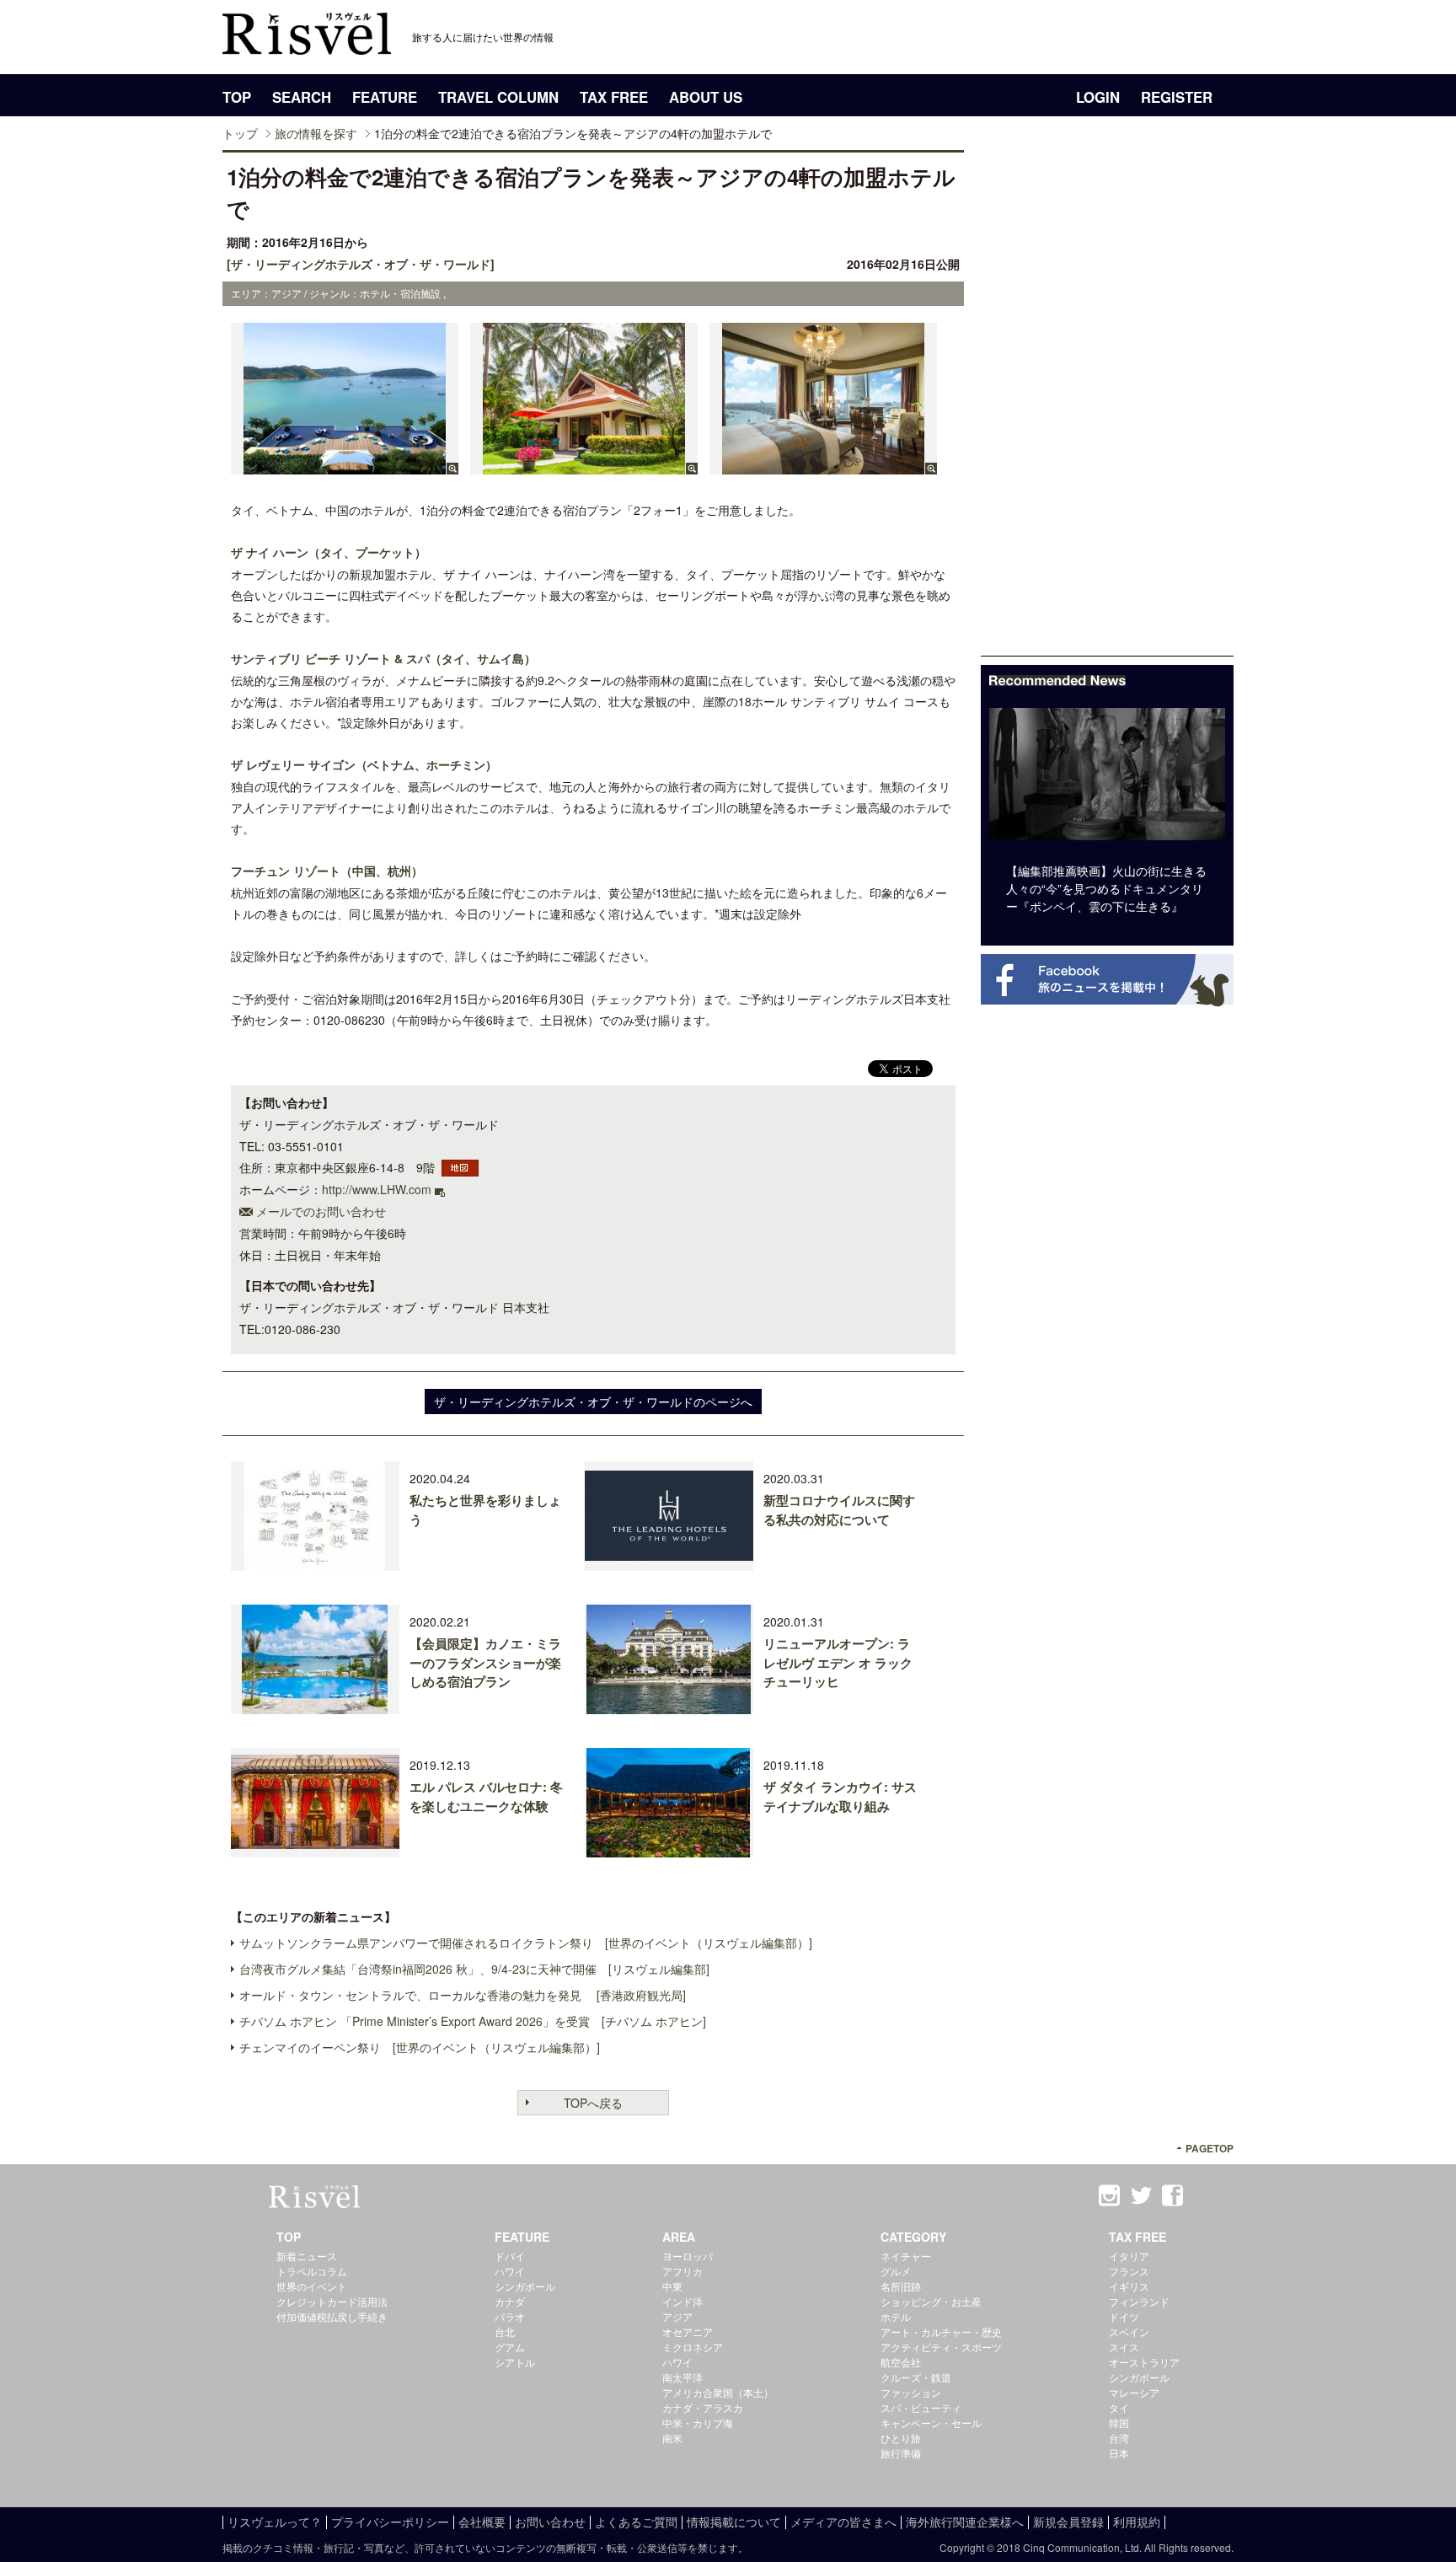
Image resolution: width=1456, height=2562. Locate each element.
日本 (1119, 2453)
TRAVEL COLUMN (498, 97)
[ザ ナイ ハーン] (345, 466)
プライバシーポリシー (390, 2522)
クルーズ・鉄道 (916, 2377)
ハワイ (510, 2271)
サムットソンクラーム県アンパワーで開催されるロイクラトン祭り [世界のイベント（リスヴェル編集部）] (526, 1943)
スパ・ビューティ (921, 2407)
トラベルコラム (312, 2271)
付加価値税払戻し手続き (332, 2316)
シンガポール (525, 2286)
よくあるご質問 (636, 2522)
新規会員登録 (1068, 2522)
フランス (1129, 2271)
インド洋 (682, 2301)
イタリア (1129, 2256)
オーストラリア (1144, 2362)
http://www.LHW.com (377, 1189)
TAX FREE (614, 97)
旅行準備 (901, 2453)
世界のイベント (312, 2286)
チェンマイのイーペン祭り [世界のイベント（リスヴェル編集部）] (420, 2047)
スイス (1124, 2347)
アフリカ (682, 2271)
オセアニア (688, 2332)
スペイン (1129, 2332)
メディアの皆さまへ (843, 2522)
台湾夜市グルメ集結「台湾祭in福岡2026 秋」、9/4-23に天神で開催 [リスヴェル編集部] (474, 1969)
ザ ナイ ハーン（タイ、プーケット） (329, 552)
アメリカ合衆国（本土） (718, 2392)
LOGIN (1098, 97)
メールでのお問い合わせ (321, 1211)
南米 (672, 2438)
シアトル (515, 2362)
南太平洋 (682, 2377)
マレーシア (1134, 2392)
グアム (510, 2347)
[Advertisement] (1107, 403)
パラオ (510, 2316)
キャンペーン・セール (931, 2423)
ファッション (911, 2392)
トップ (240, 133)
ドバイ (510, 2256)
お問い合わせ (550, 2522)
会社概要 (482, 2522)
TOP (237, 97)
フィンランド (1139, 2301)
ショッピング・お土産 (931, 2301)
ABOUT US (706, 97)
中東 (672, 2286)
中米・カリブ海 (698, 2423)
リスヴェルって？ (275, 2522)
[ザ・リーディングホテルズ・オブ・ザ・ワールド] (361, 264)
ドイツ (1124, 2316)
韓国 (1119, 2423)
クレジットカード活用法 (332, 2301)
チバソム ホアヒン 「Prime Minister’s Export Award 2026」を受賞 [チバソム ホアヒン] (473, 2021)
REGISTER (1177, 97)
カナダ (510, 2301)
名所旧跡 (901, 2286)
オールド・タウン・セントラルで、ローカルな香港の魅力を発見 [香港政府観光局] (463, 1995)
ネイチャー (906, 2256)
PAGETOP (1210, 2149)
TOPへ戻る (593, 2103)
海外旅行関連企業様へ (965, 2522)
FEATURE (385, 97)
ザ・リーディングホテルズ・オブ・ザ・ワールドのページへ (593, 1402)
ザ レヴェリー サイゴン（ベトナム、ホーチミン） (364, 764)
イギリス (1129, 2286)
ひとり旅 (901, 2438)
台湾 (1119, 2438)
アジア (677, 2316)
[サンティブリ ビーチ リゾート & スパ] (584, 466)
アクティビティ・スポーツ (941, 2347)
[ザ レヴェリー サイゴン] (823, 466)
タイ (1119, 2407)
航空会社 (901, 2362)
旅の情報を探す (316, 133)
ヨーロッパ (688, 2256)
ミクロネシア (693, 2347)
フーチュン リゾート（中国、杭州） (327, 871)
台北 (505, 2332)
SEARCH (302, 97)
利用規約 (1137, 2522)
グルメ (896, 2271)
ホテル (896, 2316)
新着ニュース (307, 2256)
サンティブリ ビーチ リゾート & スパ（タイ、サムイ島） (383, 658)
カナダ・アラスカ (703, 2407)
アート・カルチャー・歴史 (941, 2332)
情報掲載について (734, 2522)
